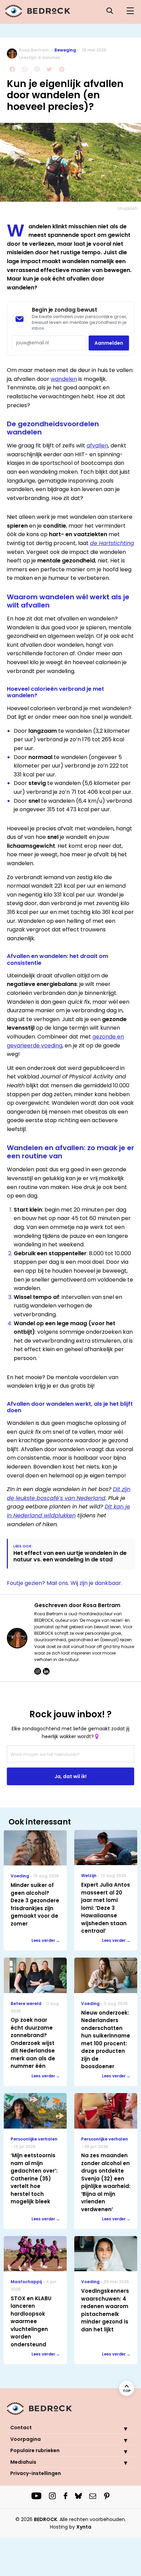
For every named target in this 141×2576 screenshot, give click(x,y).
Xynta (84, 2527)
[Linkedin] (46, 1671)
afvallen (97, 446)
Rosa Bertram (34, 50)
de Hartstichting (112, 543)
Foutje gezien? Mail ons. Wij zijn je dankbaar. (65, 1583)
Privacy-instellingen (36, 2473)
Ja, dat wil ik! (70, 1776)
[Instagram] (38, 1671)
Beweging (65, 50)
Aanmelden (109, 343)
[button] (120, 2429)
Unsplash (128, 208)
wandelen (64, 379)
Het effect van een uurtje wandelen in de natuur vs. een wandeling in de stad (70, 1556)
